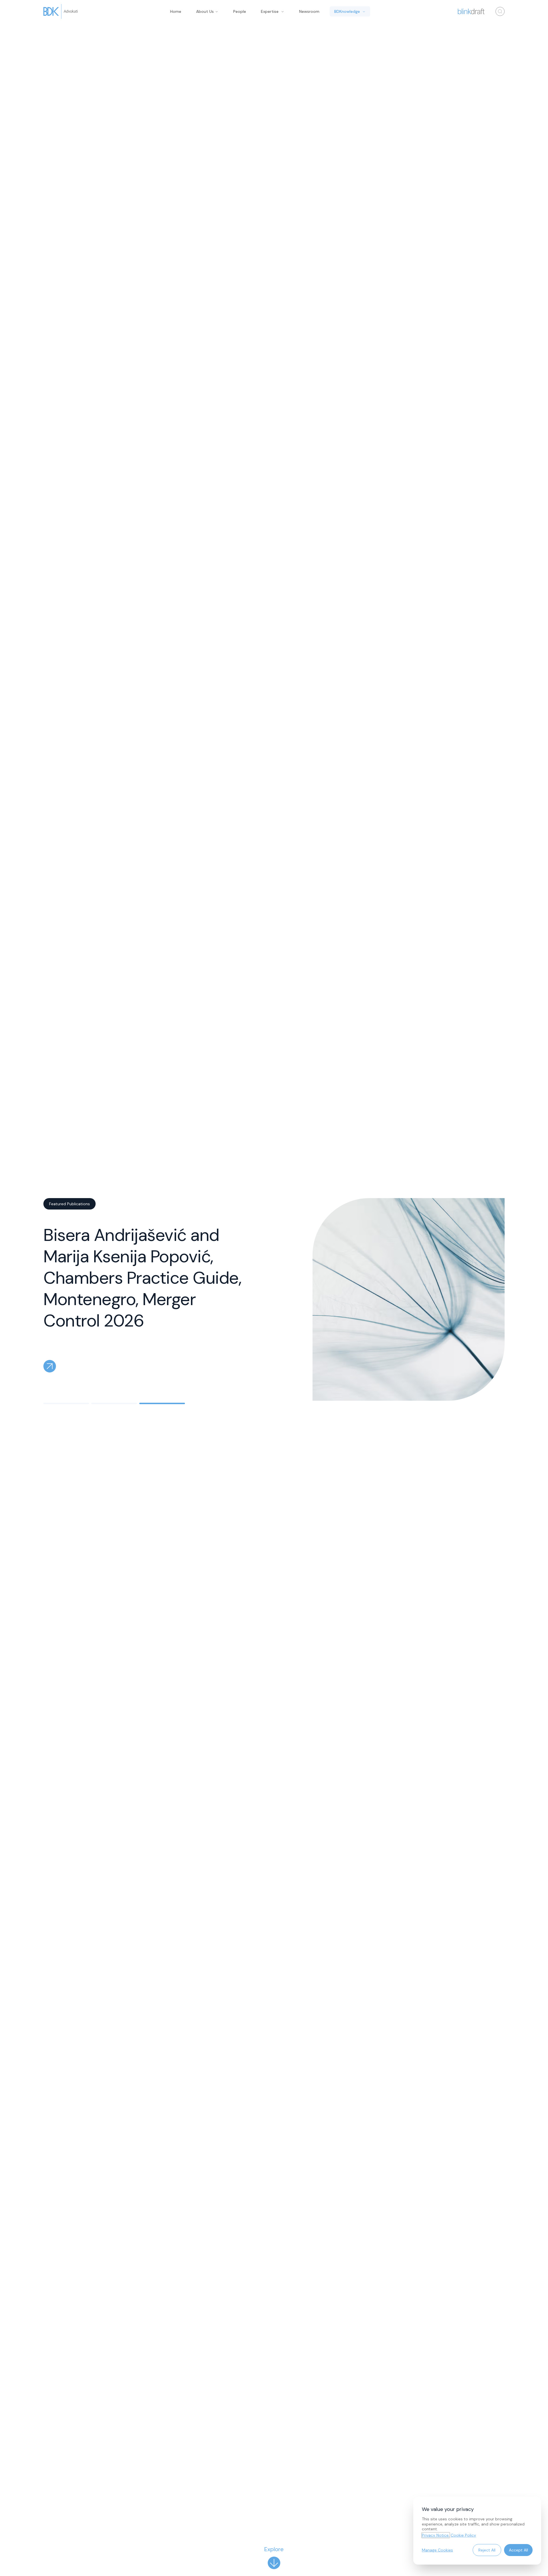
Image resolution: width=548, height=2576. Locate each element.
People (240, 11)
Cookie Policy (463, 2535)
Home (176, 11)
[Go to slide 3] (162, 1403)
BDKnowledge (347, 11)
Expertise (270, 11)
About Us (205, 11)
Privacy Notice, (436, 2535)
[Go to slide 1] (66, 1403)
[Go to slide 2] (114, 1403)
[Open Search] (500, 11)
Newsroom (309, 11)
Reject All (487, 2550)
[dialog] (477, 2531)
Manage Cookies (437, 2550)
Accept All (518, 2550)
